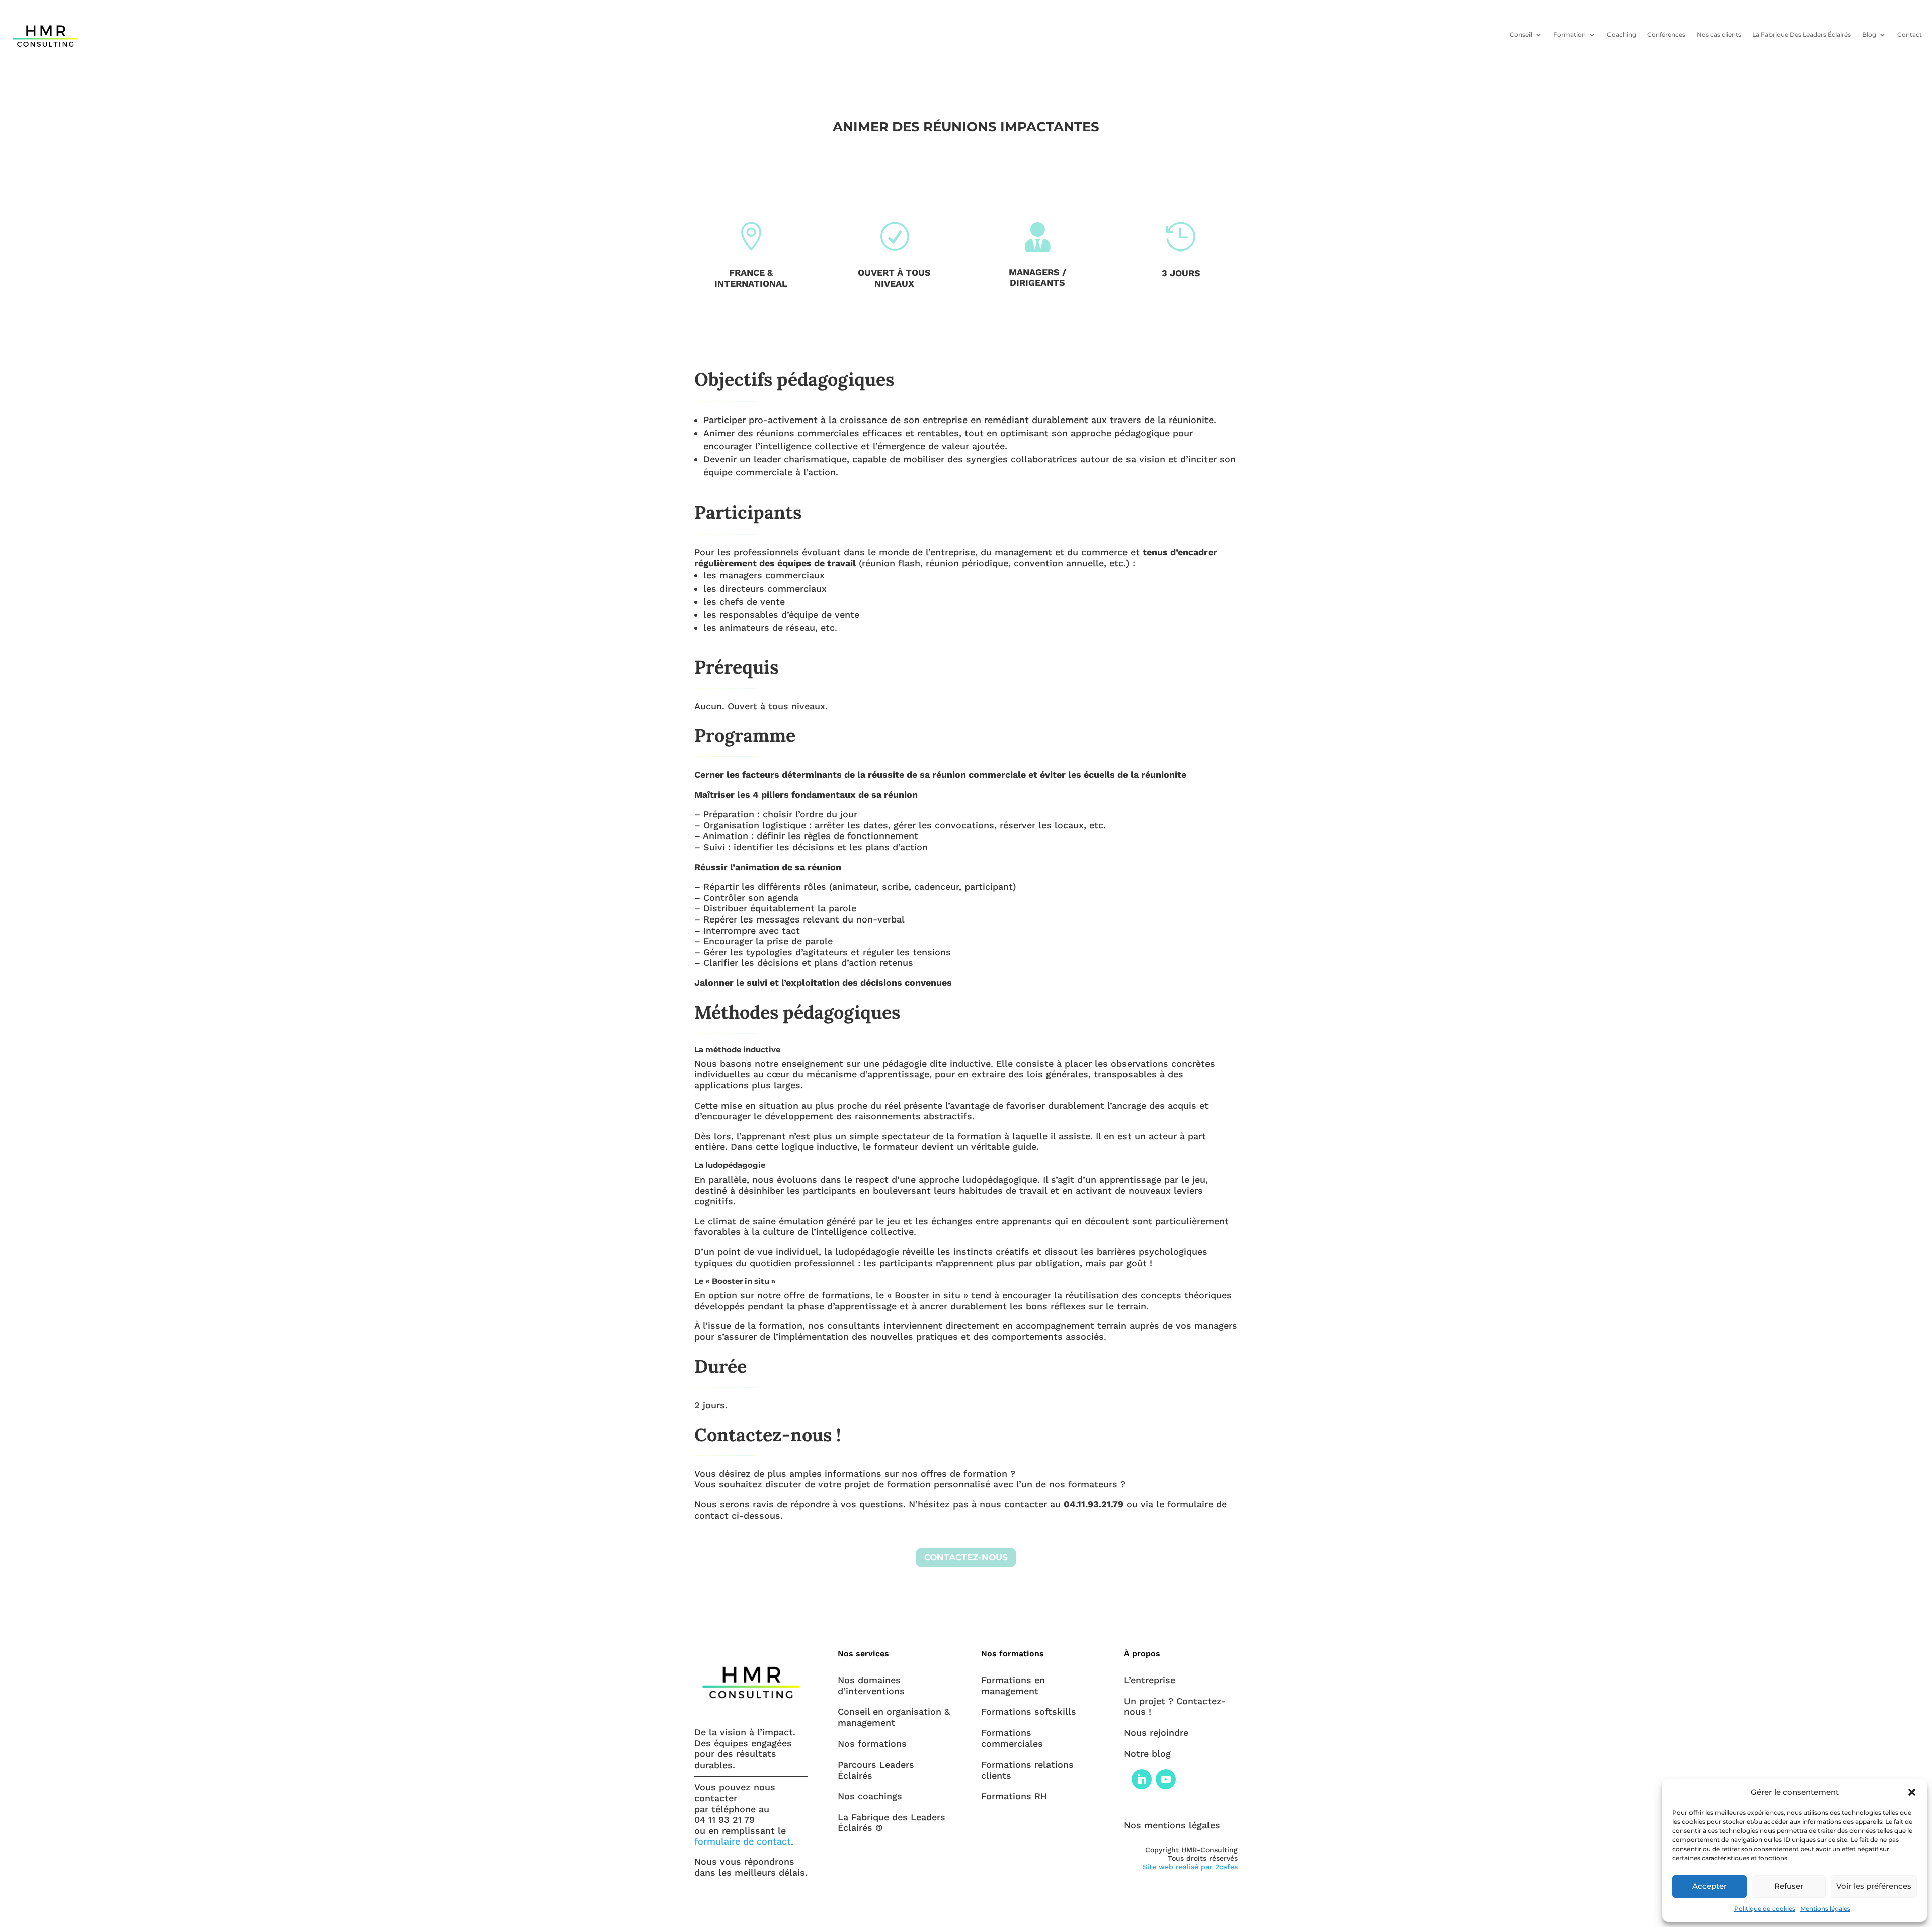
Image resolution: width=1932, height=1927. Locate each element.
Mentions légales (1825, 1909)
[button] (1912, 1792)
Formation (1569, 34)
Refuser (1789, 1886)
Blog (1869, 34)
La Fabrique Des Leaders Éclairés (1802, 34)
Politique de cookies (1765, 1909)
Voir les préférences (1874, 1886)
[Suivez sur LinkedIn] (1142, 1779)
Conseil (1521, 34)
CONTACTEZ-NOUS (966, 1557)
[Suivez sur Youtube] (1166, 1779)
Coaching (1622, 34)
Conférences (1666, 34)
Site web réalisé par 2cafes (1190, 1867)
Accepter (1709, 1886)
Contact (1910, 34)
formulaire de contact (743, 1841)
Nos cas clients (1719, 34)
